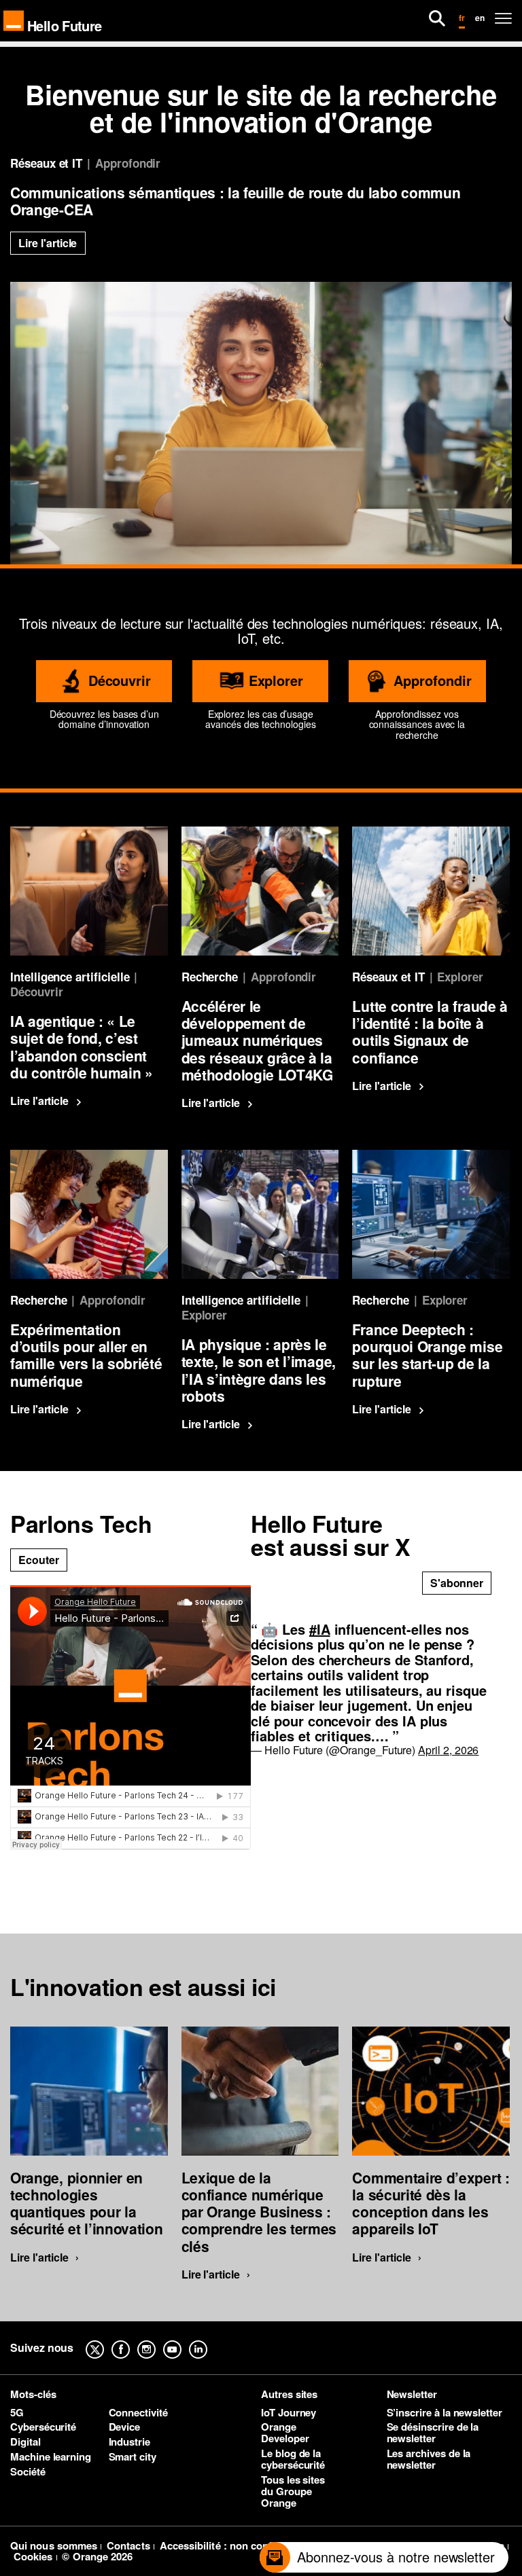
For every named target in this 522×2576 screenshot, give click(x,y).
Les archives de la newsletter (429, 2459)
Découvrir (120, 680)
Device (125, 2427)
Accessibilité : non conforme (228, 2545)
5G (17, 2412)
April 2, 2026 (448, 1750)
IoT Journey (289, 2412)
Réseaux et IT (46, 163)
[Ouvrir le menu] (503, 18)
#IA (320, 1629)
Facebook (131, 2340)
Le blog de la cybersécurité (293, 2459)
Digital (25, 2442)
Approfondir (128, 163)
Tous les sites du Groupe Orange (293, 2491)
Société (28, 2471)
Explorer (276, 680)
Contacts (128, 2545)
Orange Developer (285, 2432)
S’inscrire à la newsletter (445, 2412)
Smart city (133, 2456)
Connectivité (138, 2412)
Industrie (129, 2442)
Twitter (105, 2340)
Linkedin (209, 2340)
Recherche (210, 977)
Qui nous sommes (54, 2545)
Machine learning (51, 2456)
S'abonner (457, 1583)
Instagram (157, 2340)
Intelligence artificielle (70, 977)
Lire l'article (48, 243)
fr (462, 18)
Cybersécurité (43, 2427)
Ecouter (39, 1560)
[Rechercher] (437, 18)
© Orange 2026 (97, 2556)
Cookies (33, 2556)
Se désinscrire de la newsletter (433, 2432)
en (480, 18)
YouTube (183, 2340)
